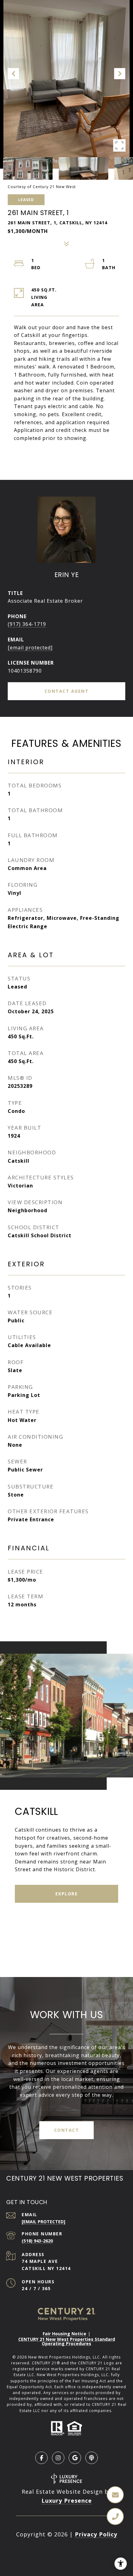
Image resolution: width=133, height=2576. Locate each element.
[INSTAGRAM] (58, 2458)
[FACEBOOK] (41, 2458)
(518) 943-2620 (37, 2241)
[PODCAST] (92, 2458)
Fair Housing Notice (64, 2334)
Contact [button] (67, 2130)
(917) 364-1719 (27, 624)
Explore (67, 1894)
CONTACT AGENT (67, 691)
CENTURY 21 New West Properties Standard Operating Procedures (67, 2341)
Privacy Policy (96, 2534)
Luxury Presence (67, 2501)
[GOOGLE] (75, 2458)
